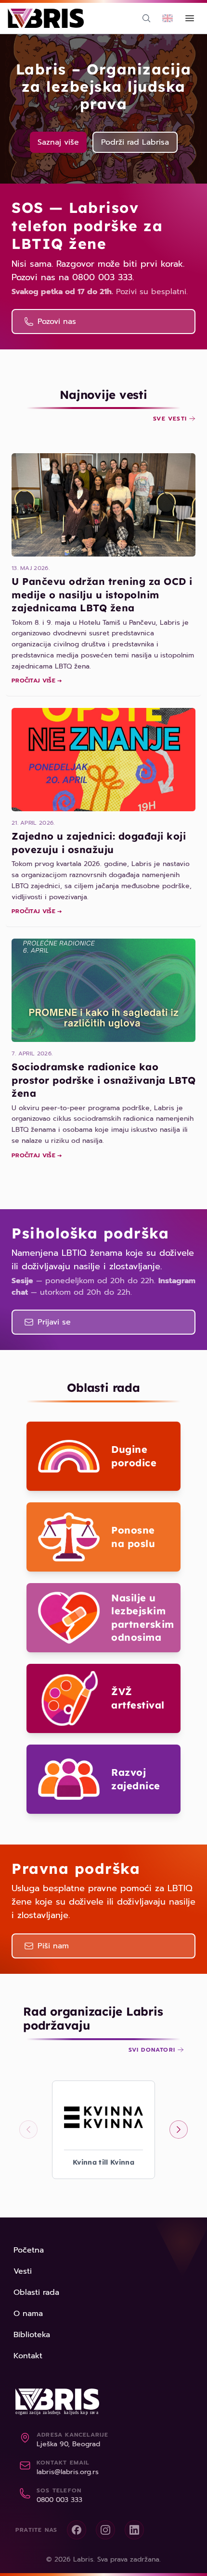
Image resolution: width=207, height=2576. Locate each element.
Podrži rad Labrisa (135, 142)
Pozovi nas (57, 322)
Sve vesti (170, 419)
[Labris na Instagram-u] (105, 2530)
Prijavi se (54, 1322)
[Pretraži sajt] (146, 18)
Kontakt (28, 2356)
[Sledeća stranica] (179, 2130)
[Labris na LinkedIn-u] (134, 2530)
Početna (29, 2250)
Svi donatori (152, 2050)
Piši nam (53, 1946)
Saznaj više (58, 142)
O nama (28, 2314)
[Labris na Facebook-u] (77, 2530)
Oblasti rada (36, 2292)
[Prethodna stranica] (28, 2130)
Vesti (23, 2271)
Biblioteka (32, 2335)
